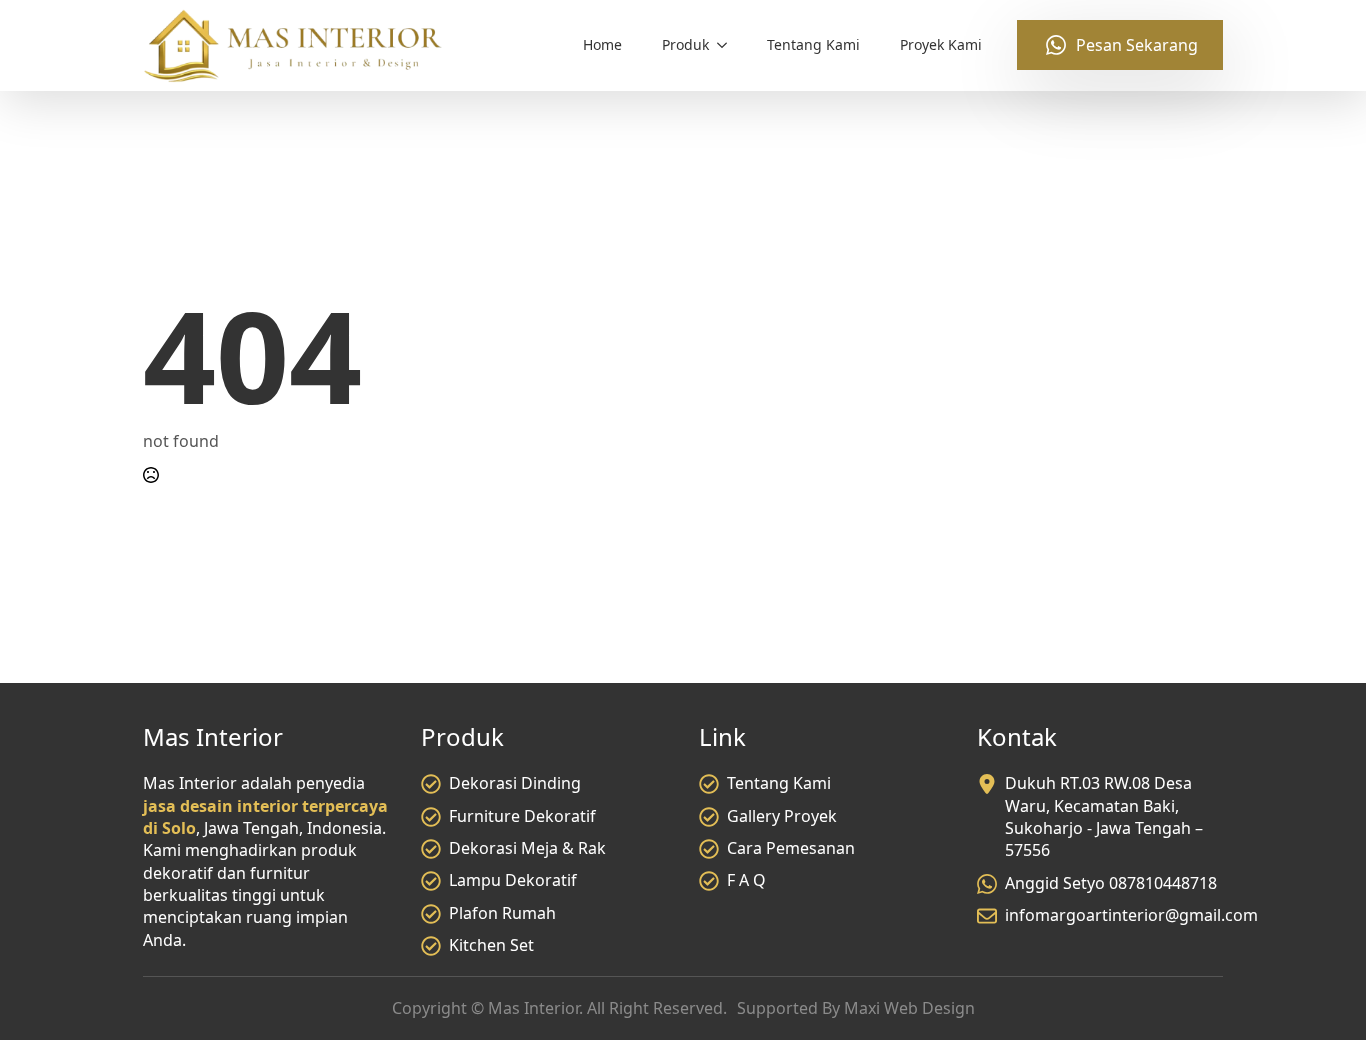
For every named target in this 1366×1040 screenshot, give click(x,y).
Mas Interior (533, 1008)
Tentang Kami (813, 44)
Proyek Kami (941, 44)
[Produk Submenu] (728, 45)
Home (602, 44)
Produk (685, 44)
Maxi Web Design (909, 1008)
